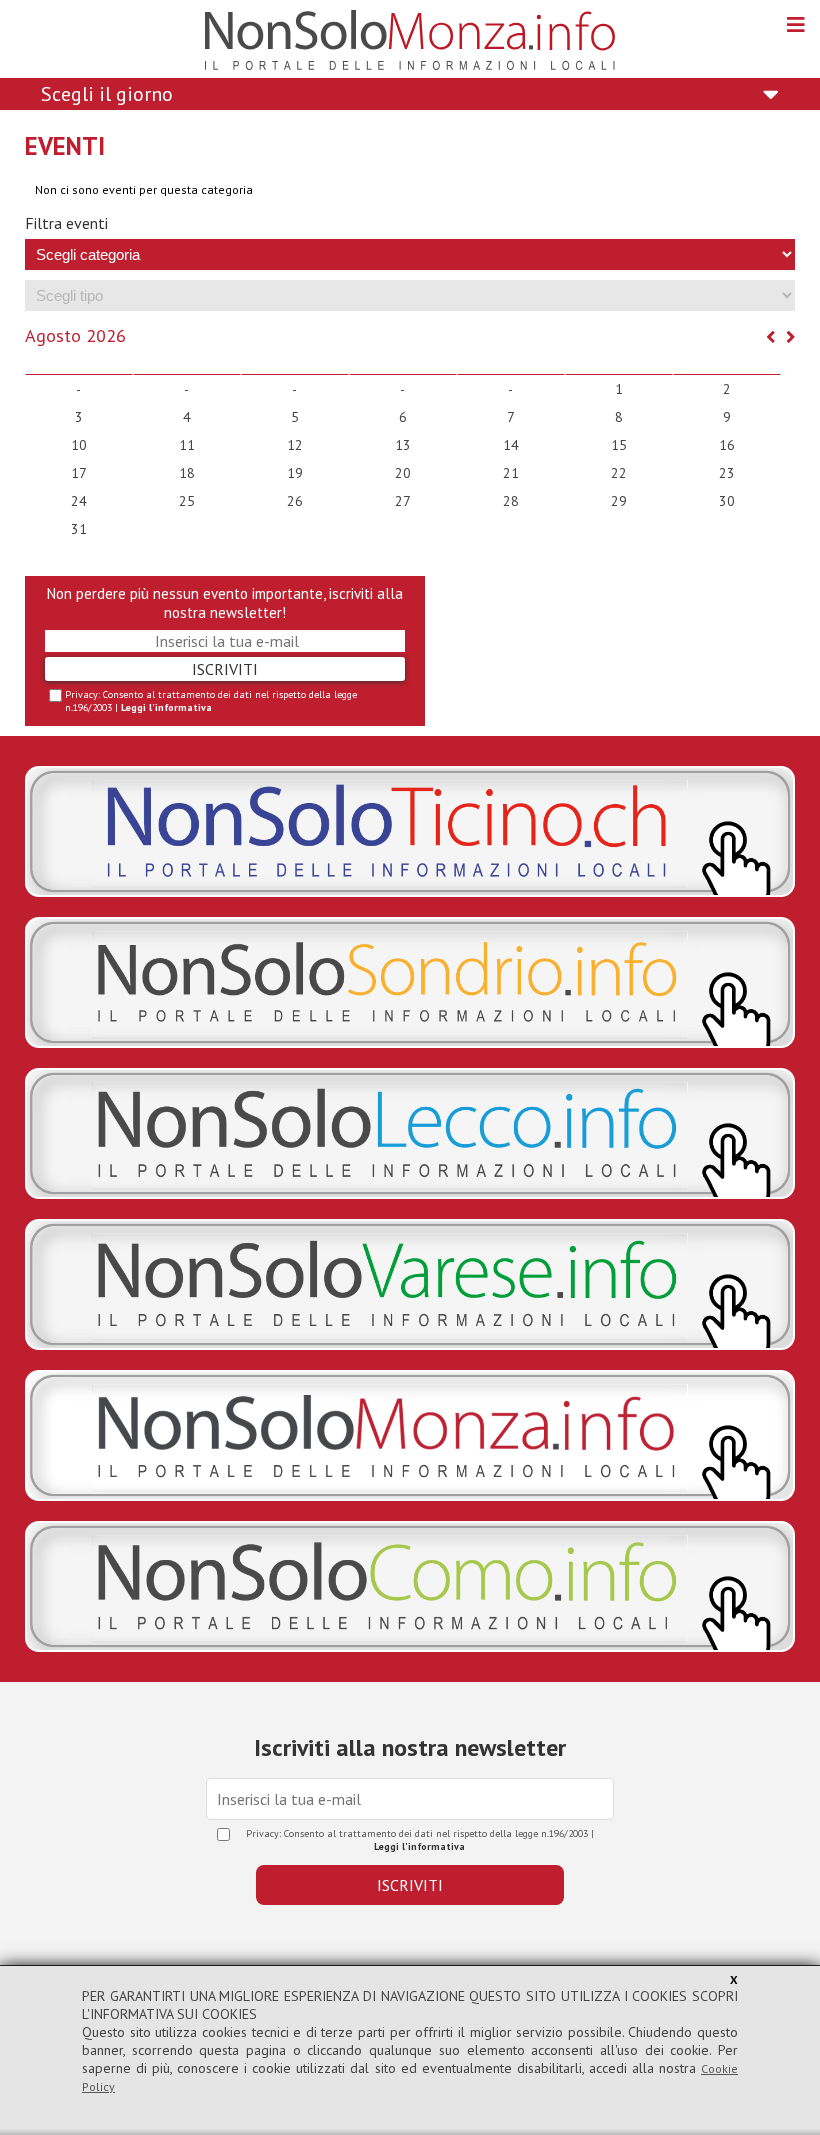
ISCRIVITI (225, 669)
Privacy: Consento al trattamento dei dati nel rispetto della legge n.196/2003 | (211, 701)
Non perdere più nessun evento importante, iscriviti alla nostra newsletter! (225, 603)
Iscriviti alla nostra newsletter (410, 1747)
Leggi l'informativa (166, 707)
